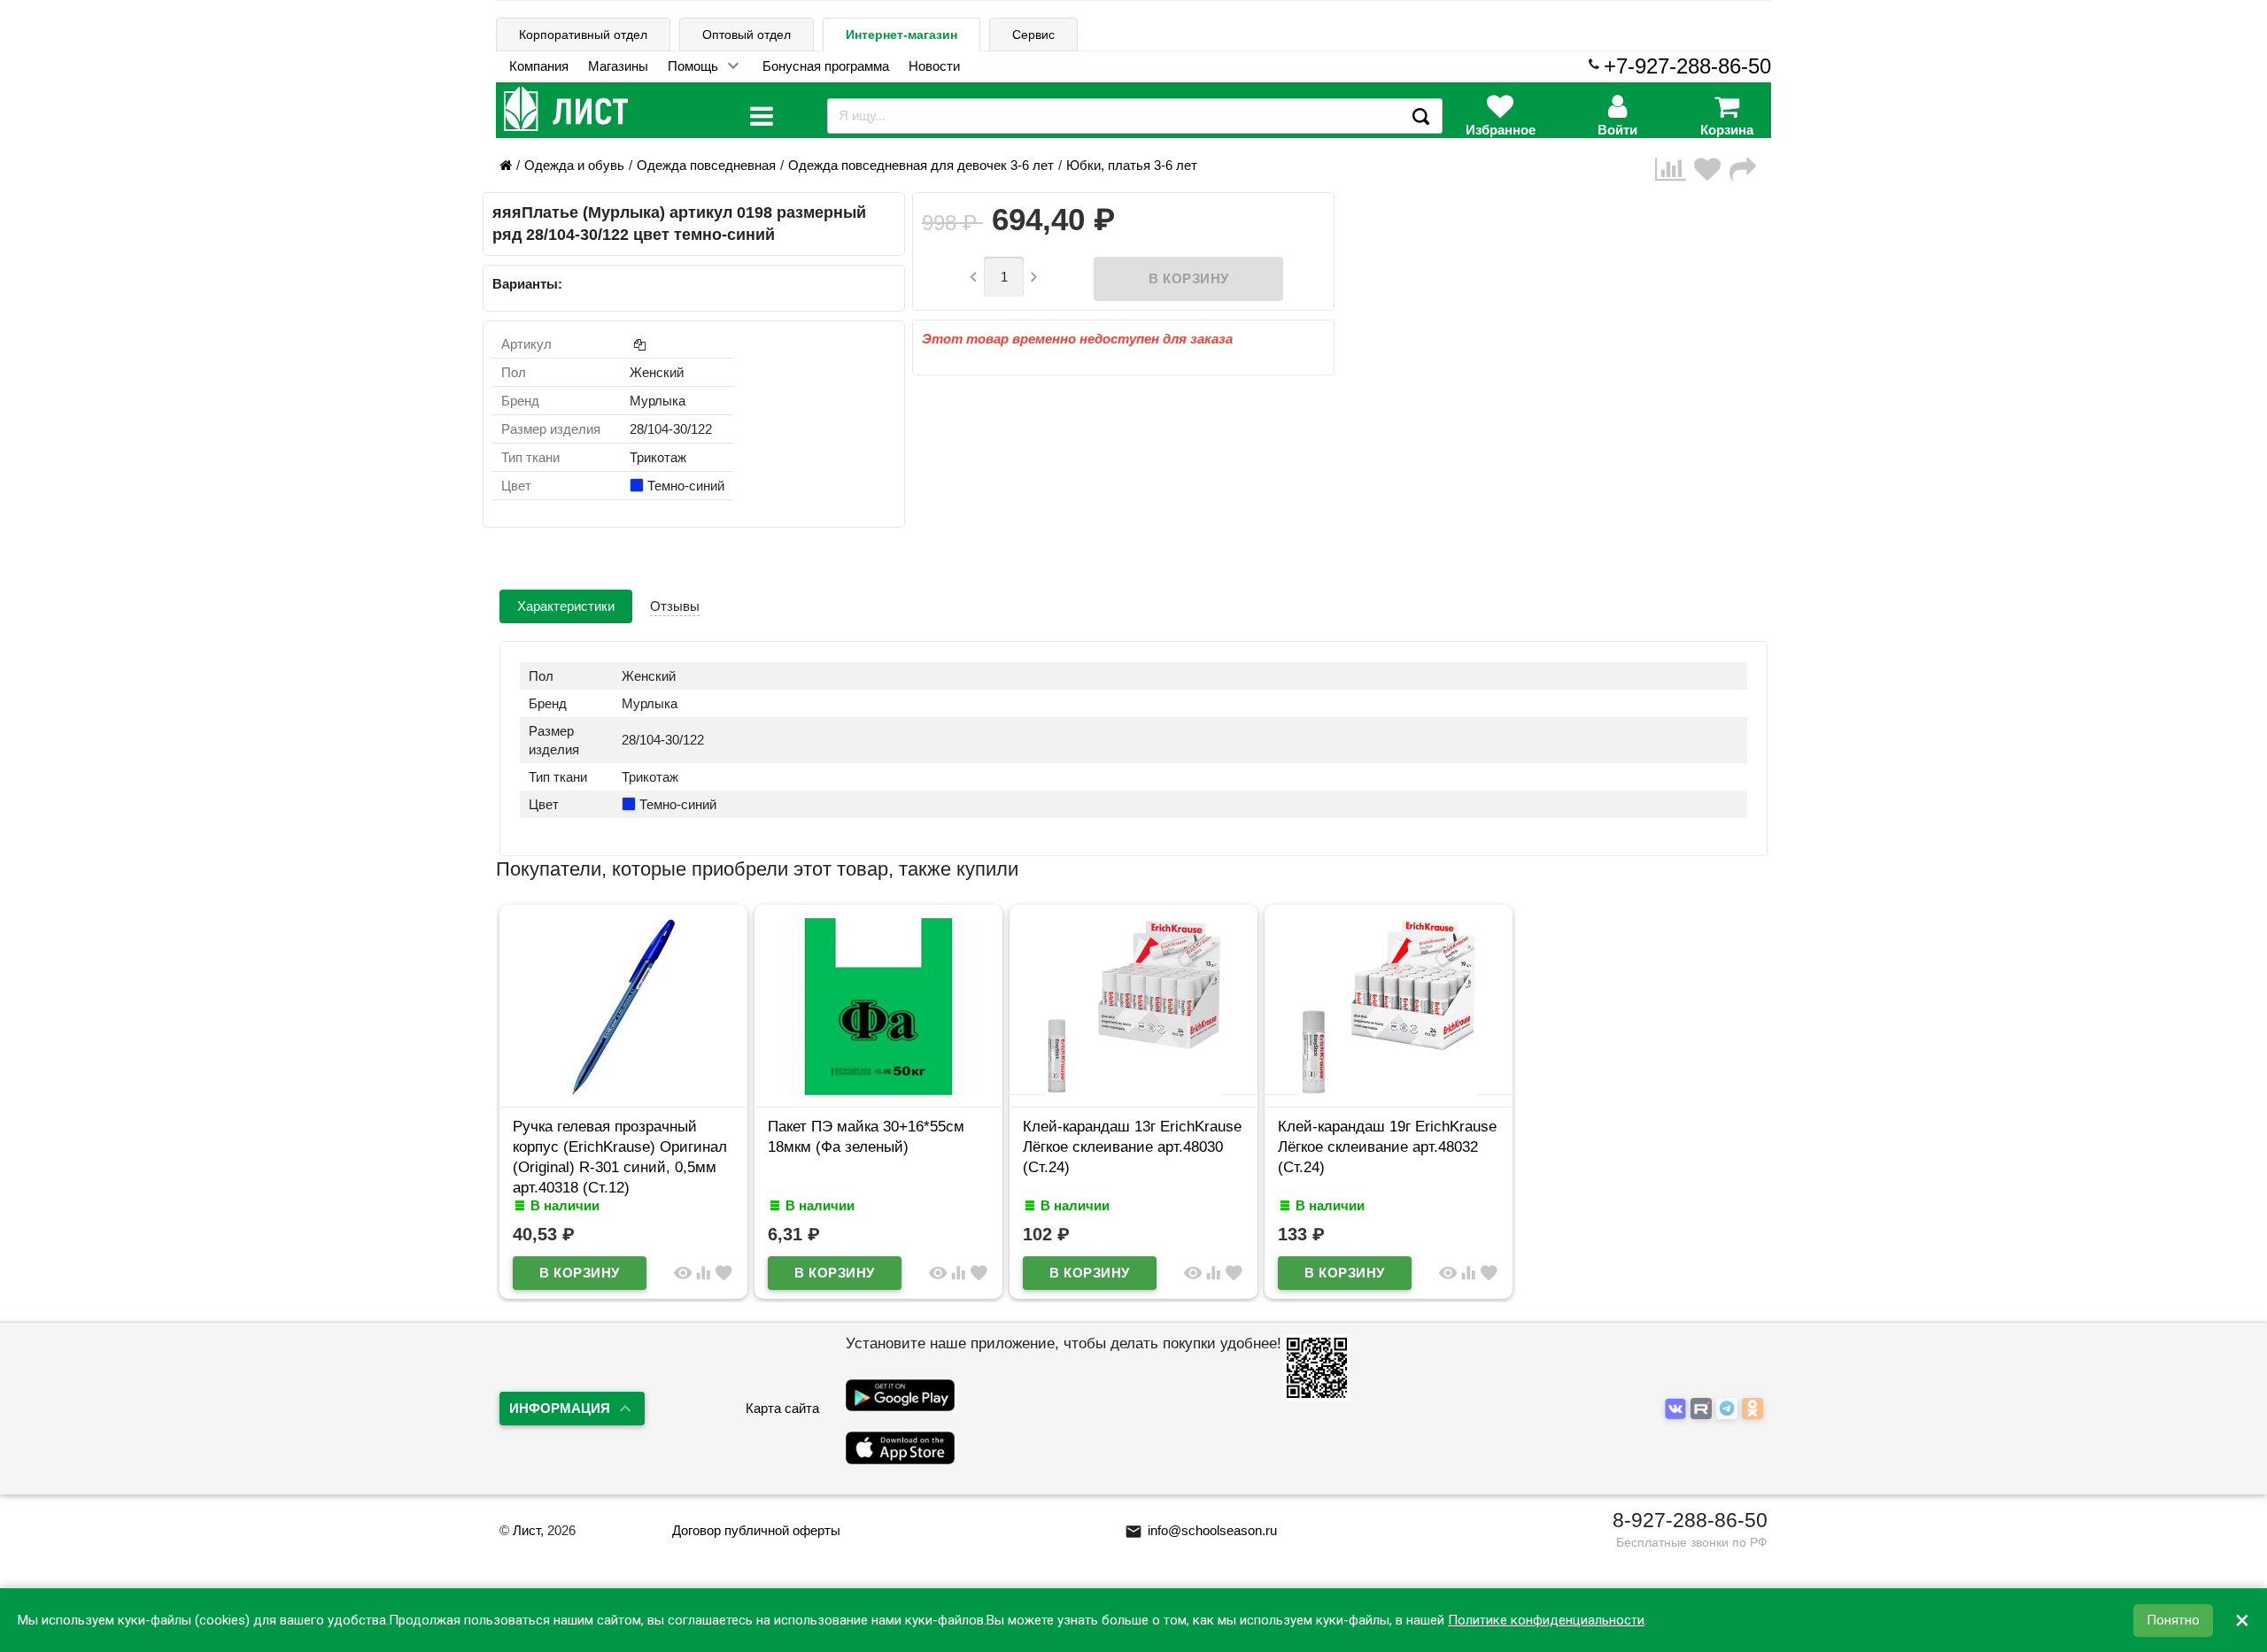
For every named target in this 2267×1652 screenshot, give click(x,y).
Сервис (1033, 35)
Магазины (618, 66)
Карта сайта (782, 1408)
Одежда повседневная (706, 165)
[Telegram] (1729, 1409)
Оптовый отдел (747, 35)
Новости (934, 66)
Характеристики (566, 606)
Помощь (693, 66)
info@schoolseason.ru (1201, 1530)
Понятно (2173, 1620)
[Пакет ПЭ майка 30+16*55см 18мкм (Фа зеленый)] (878, 1090)
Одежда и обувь (574, 165)
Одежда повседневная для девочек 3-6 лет (921, 165)
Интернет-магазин (901, 35)
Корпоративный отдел (583, 35)
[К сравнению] (1675, 170)
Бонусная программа (826, 66)
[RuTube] (1703, 1409)
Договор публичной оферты (756, 1530)
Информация (560, 1408)
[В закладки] (1712, 170)
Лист (526, 1530)
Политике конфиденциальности (1546, 1620)
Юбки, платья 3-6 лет (1132, 165)
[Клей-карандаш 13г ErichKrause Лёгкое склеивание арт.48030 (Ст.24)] (1133, 1090)
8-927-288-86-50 (1690, 1520)
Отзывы (675, 606)
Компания (539, 66)
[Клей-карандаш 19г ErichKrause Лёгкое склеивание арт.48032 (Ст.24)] (1389, 1090)
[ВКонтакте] (1678, 1409)
